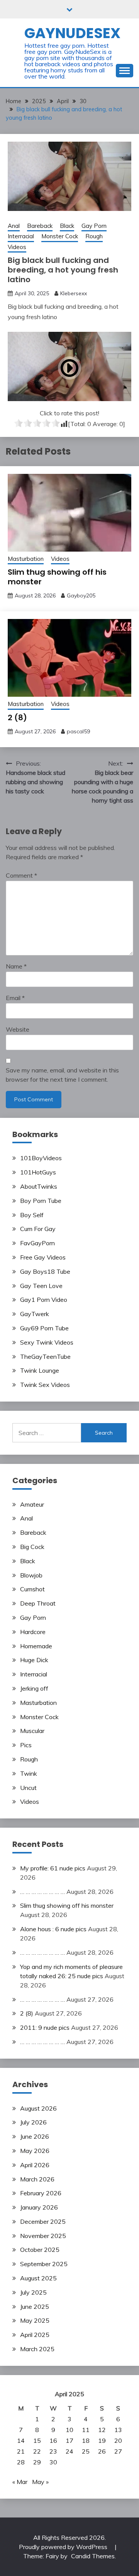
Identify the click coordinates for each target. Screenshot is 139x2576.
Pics (26, 1745)
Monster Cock (60, 236)
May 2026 (35, 2151)
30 (53, 2462)
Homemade (36, 1646)
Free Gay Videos (43, 1257)
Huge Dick (34, 1660)
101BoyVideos (41, 1158)
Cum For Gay (38, 1229)
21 (21, 2451)
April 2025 (35, 2335)
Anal (14, 226)
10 (69, 2430)
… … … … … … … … (42, 1892)
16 (53, 2441)
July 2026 (33, 2122)
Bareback (40, 226)
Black (67, 226)
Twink (29, 1773)
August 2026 (38, 2108)
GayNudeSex (72, 33)
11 (86, 2430)
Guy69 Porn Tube (44, 1328)
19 (102, 2441)
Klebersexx (74, 293)
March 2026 (37, 2179)
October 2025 (40, 2250)
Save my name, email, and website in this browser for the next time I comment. (62, 1075)
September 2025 (44, 2264)
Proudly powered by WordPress (64, 2547)
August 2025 (38, 2278)
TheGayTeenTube (45, 1357)
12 (102, 2430)
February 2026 (41, 2193)
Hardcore (33, 1632)
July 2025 (33, 2292)
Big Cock (32, 1547)
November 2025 (43, 2236)
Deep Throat (38, 1603)
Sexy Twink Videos (47, 1342)
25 (86, 2451)
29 (37, 2462)
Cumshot (32, 1589)
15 (37, 2441)
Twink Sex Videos (45, 1385)
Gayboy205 (81, 595)
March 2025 (37, 2349)
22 (37, 2451)
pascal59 (78, 731)
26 (102, 2451)
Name (16, 966)
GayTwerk (35, 1314)
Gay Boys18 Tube (45, 1271)
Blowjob (31, 1575)
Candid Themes (93, 2556)
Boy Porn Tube (41, 1201)
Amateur (32, 1504)
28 (21, 2462)
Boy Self (32, 1215)
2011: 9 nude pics (45, 2027)
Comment (21, 875)
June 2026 (35, 2136)
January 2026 (39, 2207)
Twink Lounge (40, 1370)
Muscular (32, 1731)
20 (118, 2441)
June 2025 (35, 2307)
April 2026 (35, 2165)
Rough (94, 236)
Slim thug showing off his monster (57, 577)
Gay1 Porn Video (44, 1300)
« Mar (20, 2482)
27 (118, 2451)
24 (69, 2451)
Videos (17, 247)
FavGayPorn (37, 1243)
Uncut (28, 1788)
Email (15, 998)
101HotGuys (38, 1172)
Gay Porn (94, 226)
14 (21, 2441)
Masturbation (26, 559)
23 (53, 2451)
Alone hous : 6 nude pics (53, 1929)
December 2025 (43, 2221)
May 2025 (35, 2320)
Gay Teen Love (41, 1286)
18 (86, 2441)
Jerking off (34, 1688)
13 (118, 2430)
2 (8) (17, 718)
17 (69, 2441)
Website (18, 1029)
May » (40, 2482)
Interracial (21, 236)
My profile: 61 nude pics (53, 1868)
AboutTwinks (39, 1186)
